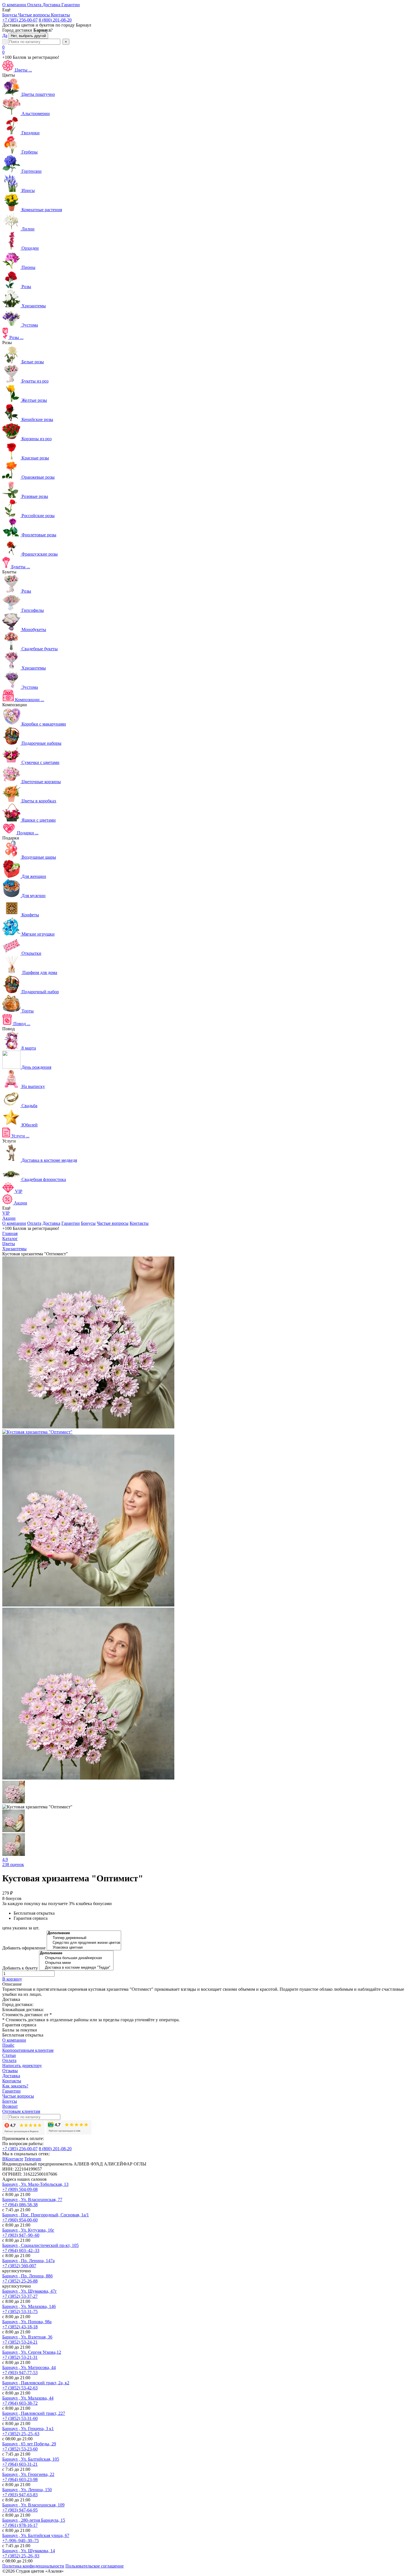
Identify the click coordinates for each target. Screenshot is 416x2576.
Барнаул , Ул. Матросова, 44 (29, 2367)
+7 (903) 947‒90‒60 (21, 2235)
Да (5, 35)
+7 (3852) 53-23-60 (20, 2449)
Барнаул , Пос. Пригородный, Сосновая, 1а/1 (46, 2215)
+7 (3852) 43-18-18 (20, 2327)
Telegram (33, 2159)
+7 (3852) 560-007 (19, 2266)
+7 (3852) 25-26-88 (20, 2281)
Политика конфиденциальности (33, 2566)
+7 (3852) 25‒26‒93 (21, 2556)
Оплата (34, 1223)
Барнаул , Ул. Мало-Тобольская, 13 (35, 2184)
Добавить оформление (24, 1948)
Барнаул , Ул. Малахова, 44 (28, 2398)
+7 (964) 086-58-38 (20, 2205)
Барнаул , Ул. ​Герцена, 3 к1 (28, 2429)
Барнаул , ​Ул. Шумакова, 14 (29, 2551)
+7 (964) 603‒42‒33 (21, 2250)
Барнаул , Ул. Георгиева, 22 (28, 2474)
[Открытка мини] (76, 1963)
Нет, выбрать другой (28, 36)
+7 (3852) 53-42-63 (20, 2388)
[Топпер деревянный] (84, 1938)
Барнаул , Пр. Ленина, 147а (28, 2261)
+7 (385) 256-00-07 (20, 20)
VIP (6, 1213)
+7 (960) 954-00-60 (20, 2220)
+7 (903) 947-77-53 (20, 2373)
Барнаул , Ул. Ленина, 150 (27, 2490)
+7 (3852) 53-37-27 (20, 2296)
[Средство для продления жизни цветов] (84, 1943)
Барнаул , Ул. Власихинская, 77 (32, 2200)
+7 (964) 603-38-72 (20, 2403)
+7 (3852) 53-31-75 (20, 2312)
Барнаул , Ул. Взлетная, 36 (27, 2337)
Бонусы (88, 1223)
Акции (9, 1218)
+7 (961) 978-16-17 (20, 2525)
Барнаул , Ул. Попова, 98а (27, 2322)
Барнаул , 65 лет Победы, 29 (29, 2444)
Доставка (51, 1223)
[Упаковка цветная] (84, 1948)
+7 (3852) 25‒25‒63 (21, 2434)
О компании (14, 1223)
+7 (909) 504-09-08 (20, 2189)
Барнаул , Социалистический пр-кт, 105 (40, 2245)
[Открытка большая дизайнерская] (76, 1958)
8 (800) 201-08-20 (55, 20)
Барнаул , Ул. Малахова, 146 (29, 2306)
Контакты (139, 1223)
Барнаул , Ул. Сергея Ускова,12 (32, 2352)
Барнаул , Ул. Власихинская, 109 (33, 2505)
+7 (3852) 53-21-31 (20, 2357)
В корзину (12, 1979)
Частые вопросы (113, 1223)
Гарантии (71, 1223)
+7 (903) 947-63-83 (20, 2495)
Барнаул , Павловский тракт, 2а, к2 (36, 2383)
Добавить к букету (20, 1968)
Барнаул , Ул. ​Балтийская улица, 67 (36, 2535)
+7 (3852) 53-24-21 (20, 2342)
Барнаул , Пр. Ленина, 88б (27, 2276)
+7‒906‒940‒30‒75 (21, 2541)
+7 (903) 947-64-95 (20, 2510)
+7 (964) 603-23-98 (20, 2479)
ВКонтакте (13, 2159)
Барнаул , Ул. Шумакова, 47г (30, 2291)
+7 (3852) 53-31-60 (20, 2418)
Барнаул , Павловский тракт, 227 (34, 2413)
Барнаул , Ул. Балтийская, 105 (31, 2459)
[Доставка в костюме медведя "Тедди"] (76, 1968)
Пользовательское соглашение (95, 2566)
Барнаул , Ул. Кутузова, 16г (28, 2230)
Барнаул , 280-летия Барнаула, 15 (34, 2520)
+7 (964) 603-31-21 (20, 2464)
